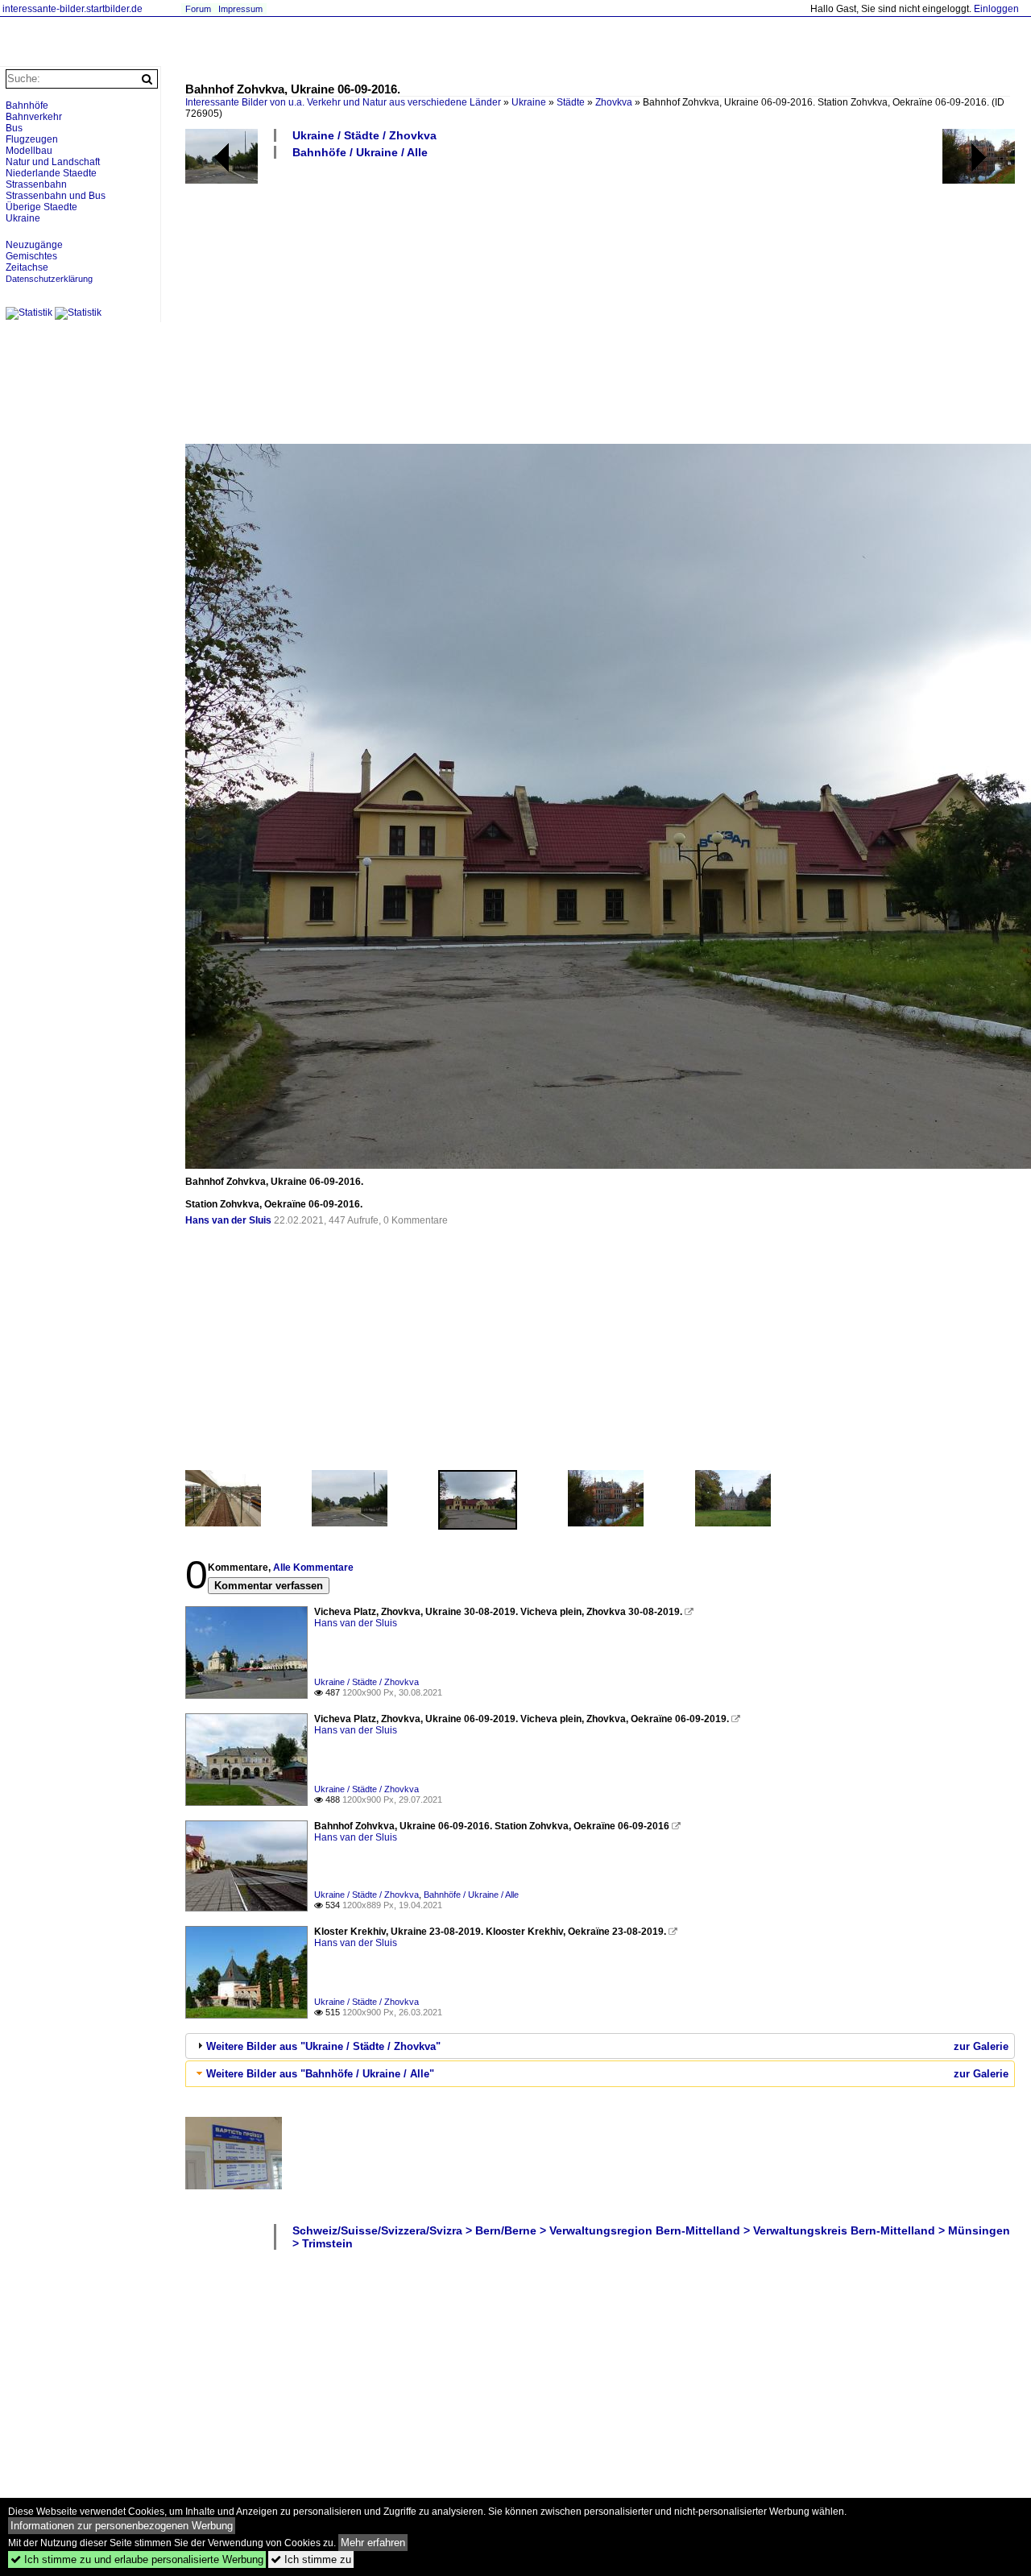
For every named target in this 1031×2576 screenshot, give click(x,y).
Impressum (240, 9)
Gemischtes (31, 256)
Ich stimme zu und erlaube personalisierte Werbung (137, 2559)
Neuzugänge (34, 245)
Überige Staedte (41, 207)
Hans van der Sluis (228, 1220)
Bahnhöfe (27, 106)
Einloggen (996, 9)
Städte (571, 102)
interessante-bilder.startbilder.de (72, 9)
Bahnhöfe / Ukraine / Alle (360, 152)
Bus (14, 128)
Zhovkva (614, 102)
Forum (198, 9)
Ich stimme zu (311, 2559)
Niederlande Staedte (51, 173)
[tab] (600, 2046)
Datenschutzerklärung (49, 279)
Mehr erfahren (373, 2543)
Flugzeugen (32, 139)
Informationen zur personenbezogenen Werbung (122, 2526)
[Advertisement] (600, 300)
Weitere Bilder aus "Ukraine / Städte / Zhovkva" (323, 2046)
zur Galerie (981, 2046)
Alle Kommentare (313, 1568)
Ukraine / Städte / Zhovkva (364, 135)
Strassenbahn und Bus (56, 196)
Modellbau (29, 151)
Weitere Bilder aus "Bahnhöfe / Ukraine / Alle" (320, 2074)
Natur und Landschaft (53, 162)
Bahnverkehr (34, 117)
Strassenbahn (36, 184)
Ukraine (529, 102)
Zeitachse (27, 267)
